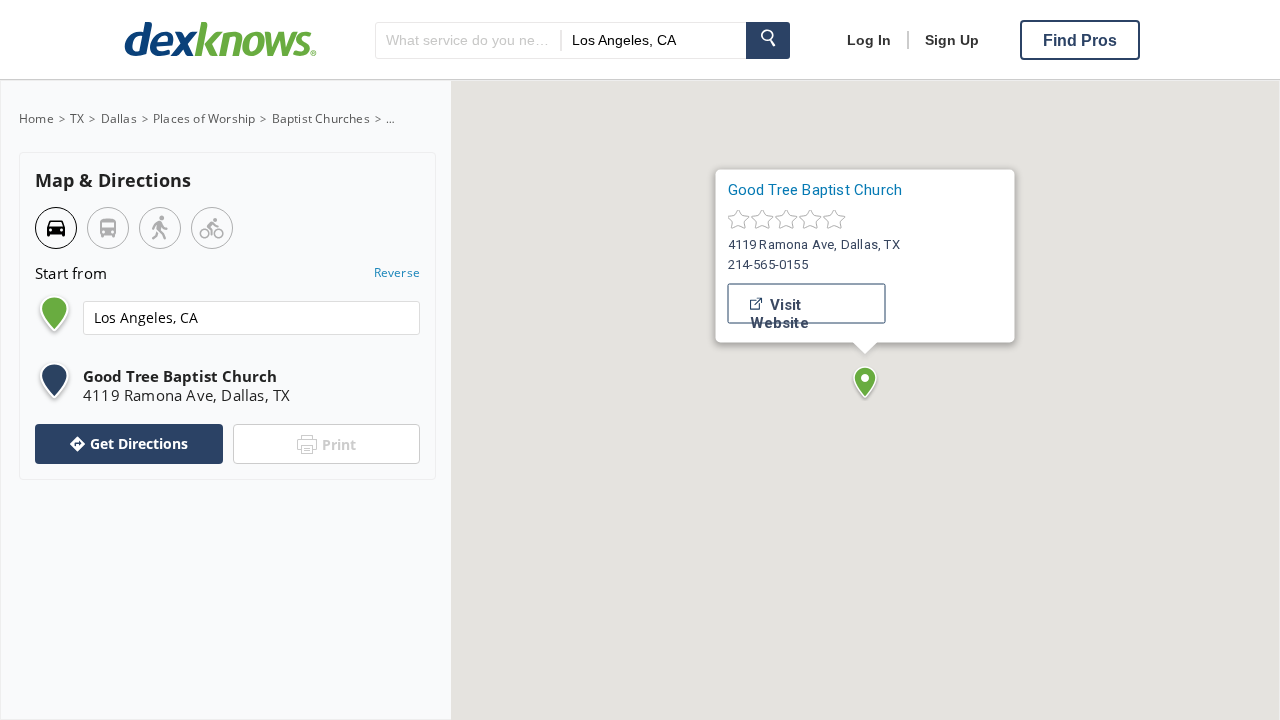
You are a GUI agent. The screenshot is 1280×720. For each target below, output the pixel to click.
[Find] (768, 40)
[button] (865, 382)
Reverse (397, 273)
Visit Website (779, 310)
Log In (869, 40)
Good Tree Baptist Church (815, 190)
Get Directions (139, 443)
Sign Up (952, 40)
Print (339, 444)
